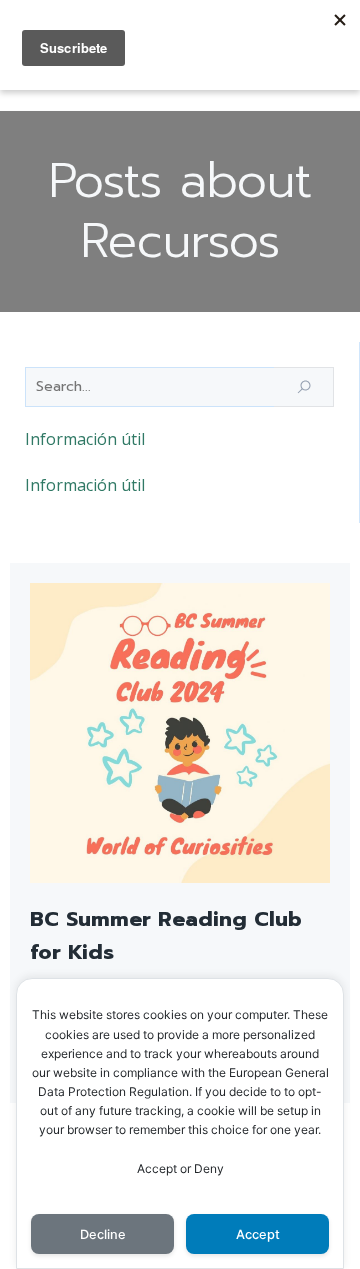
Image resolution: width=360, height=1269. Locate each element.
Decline (103, 1234)
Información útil (85, 439)
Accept (258, 1234)
